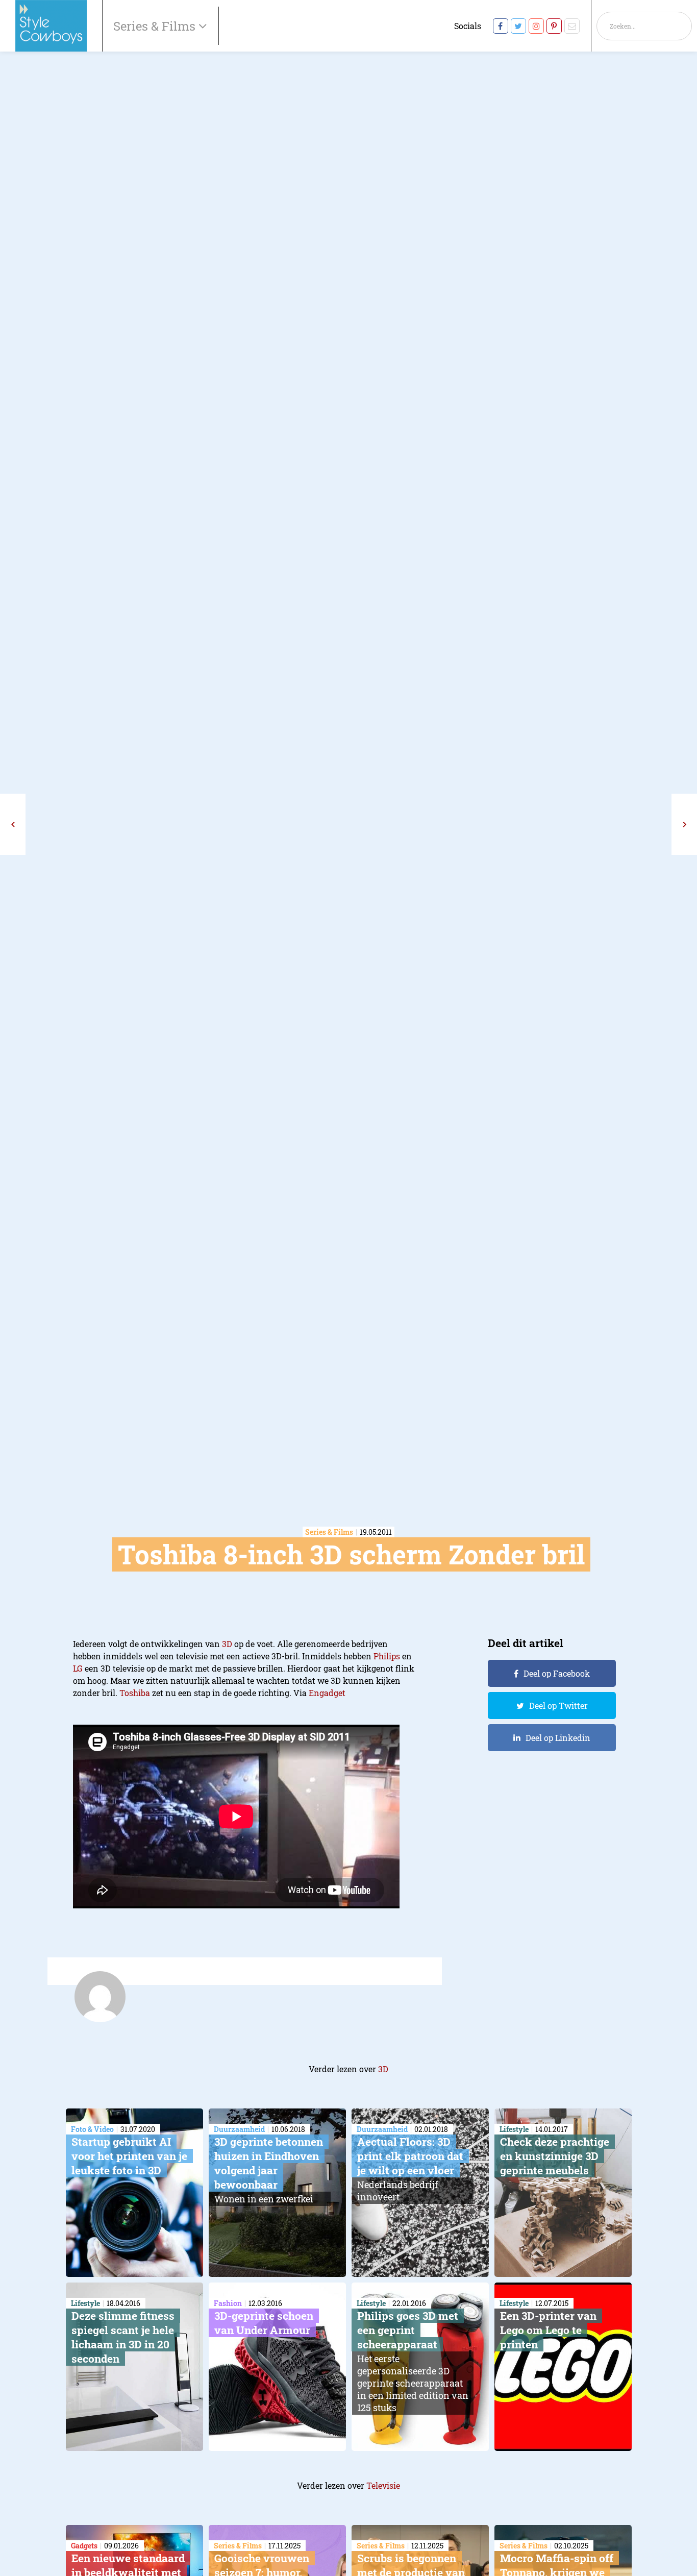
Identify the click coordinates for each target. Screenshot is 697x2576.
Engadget (327, 1693)
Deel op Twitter (558, 1706)
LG (78, 1668)
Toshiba (135, 1693)
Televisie (383, 2485)
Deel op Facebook (557, 1673)
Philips (387, 1656)
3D (227, 1644)
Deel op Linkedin (558, 1738)
